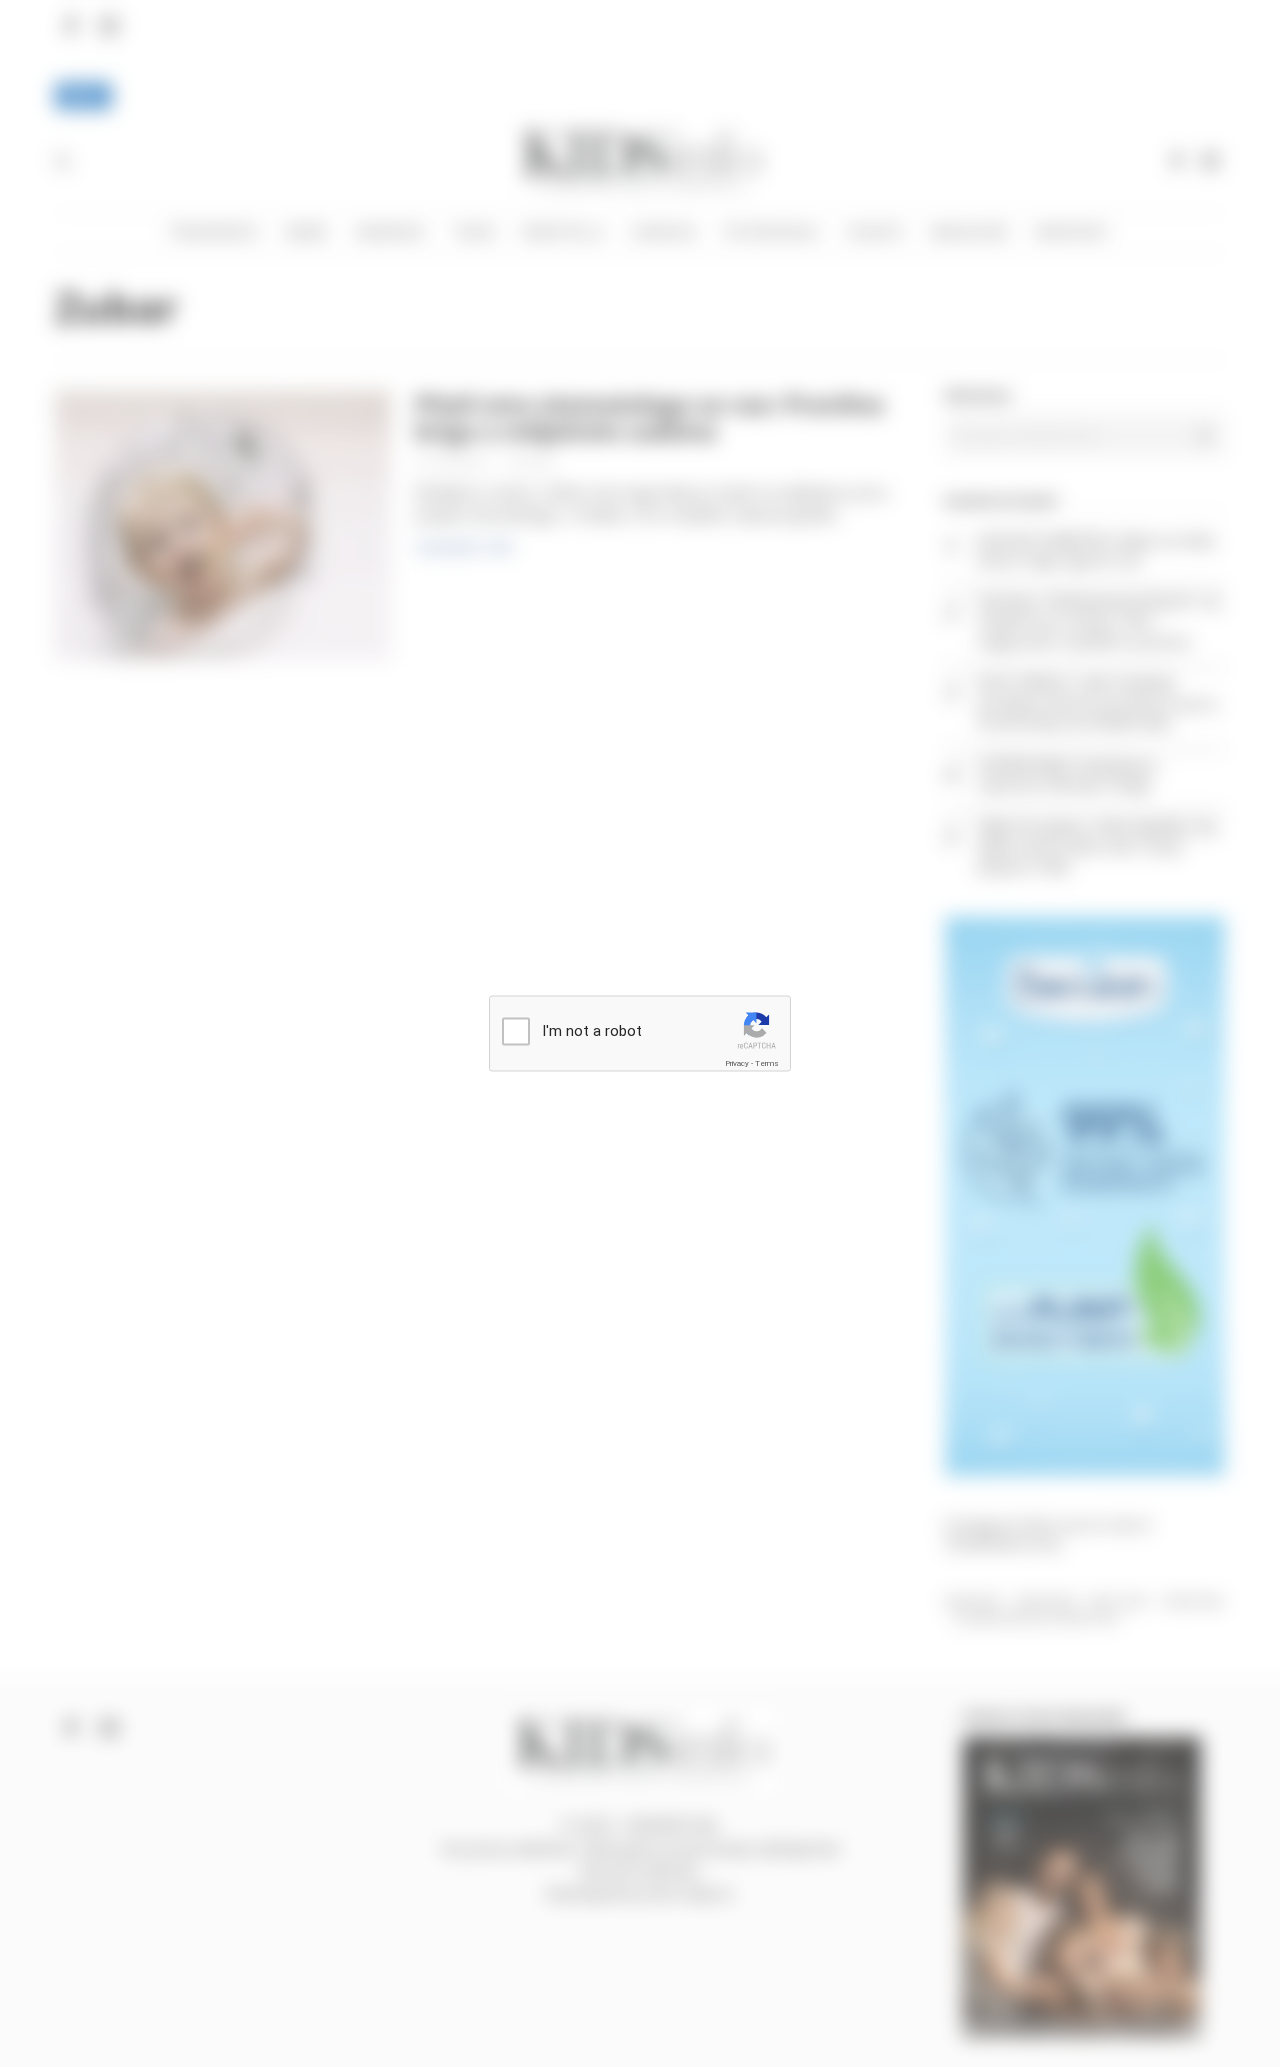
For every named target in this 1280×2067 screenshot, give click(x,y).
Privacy (737, 1062)
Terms (767, 1062)
